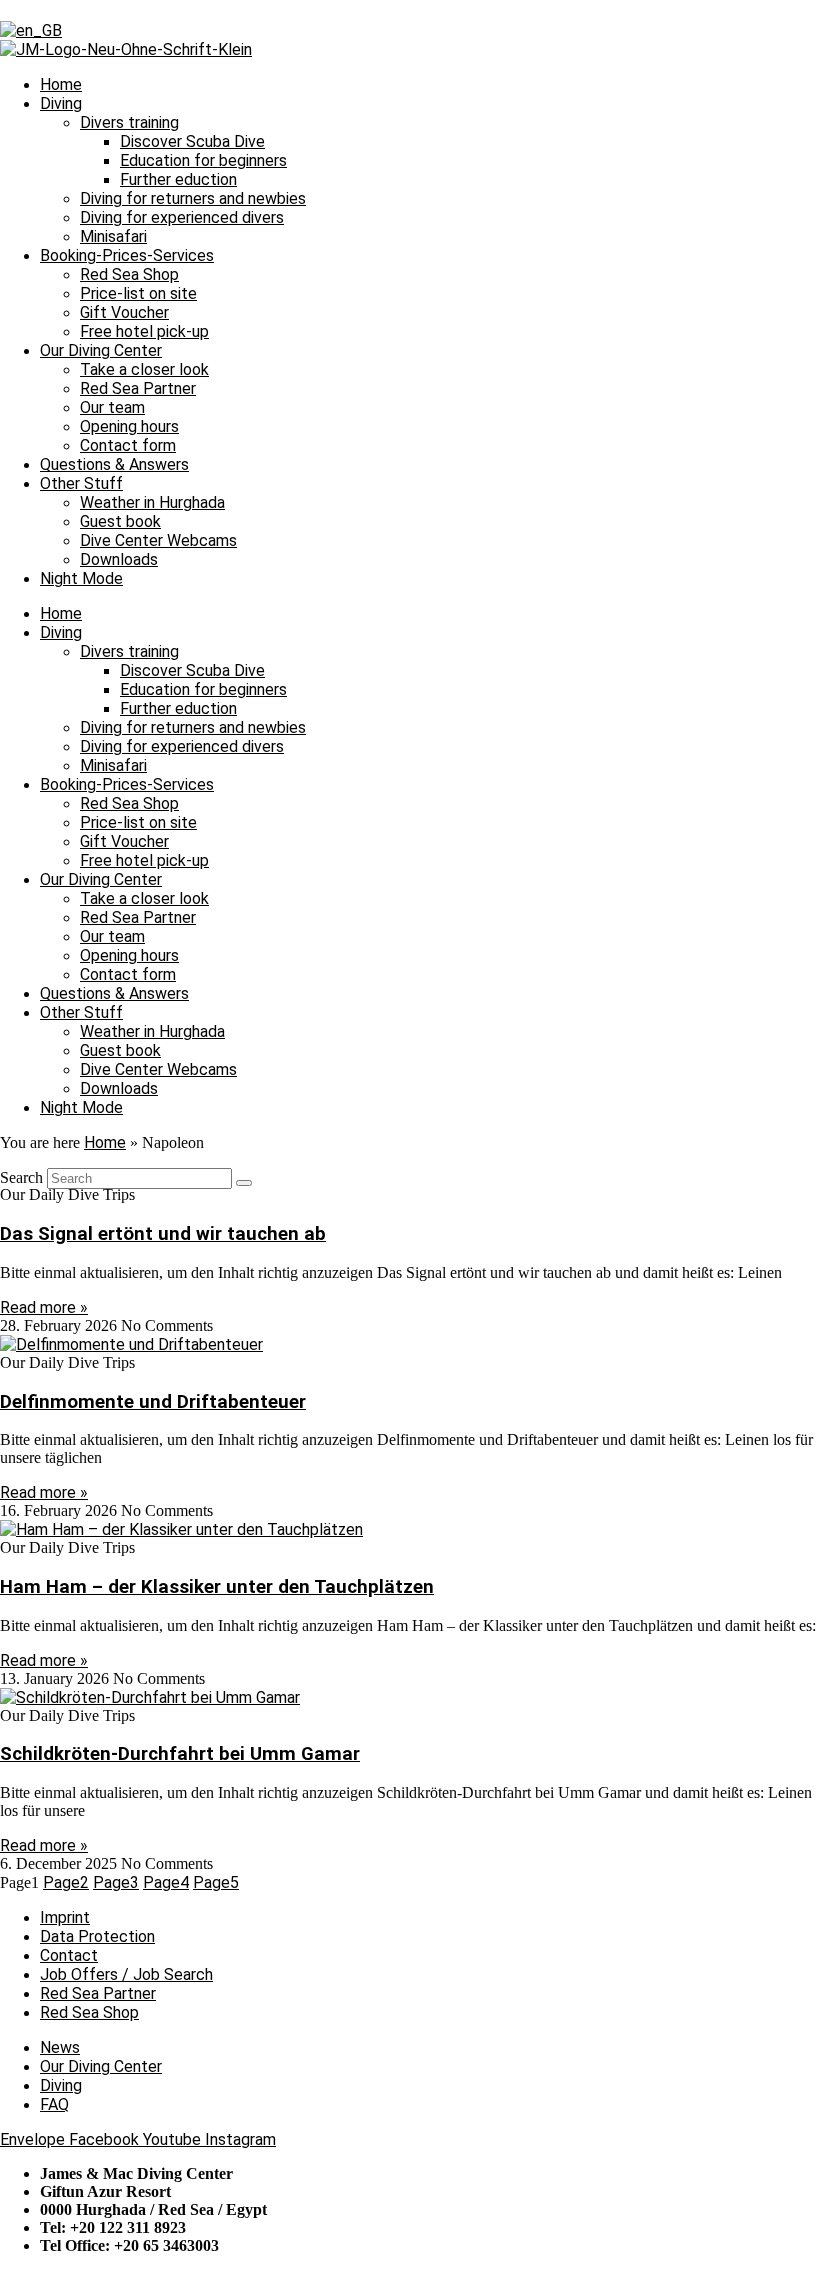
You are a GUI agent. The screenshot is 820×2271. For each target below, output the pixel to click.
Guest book (120, 521)
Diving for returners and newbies (193, 198)
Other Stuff (81, 483)
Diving (61, 103)
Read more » (44, 1307)
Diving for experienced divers (182, 217)
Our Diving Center (101, 350)
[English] (31, 30)
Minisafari (113, 236)
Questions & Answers (114, 464)
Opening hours (129, 426)
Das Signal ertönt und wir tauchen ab (163, 1234)
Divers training (129, 122)
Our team (112, 407)
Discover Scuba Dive (192, 141)
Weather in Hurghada (152, 502)
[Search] (244, 1183)
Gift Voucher (124, 312)
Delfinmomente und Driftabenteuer (153, 1402)
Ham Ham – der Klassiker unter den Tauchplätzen (217, 1587)
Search (21, 1177)
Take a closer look (144, 369)
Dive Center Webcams (158, 540)
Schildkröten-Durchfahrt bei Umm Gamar (180, 1754)
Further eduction (178, 179)
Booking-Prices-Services (127, 255)
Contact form (128, 445)
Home (61, 84)
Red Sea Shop (129, 274)
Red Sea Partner (138, 388)
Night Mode (81, 578)
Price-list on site (138, 293)
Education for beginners (203, 160)
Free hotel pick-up (144, 331)
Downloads (119, 559)
